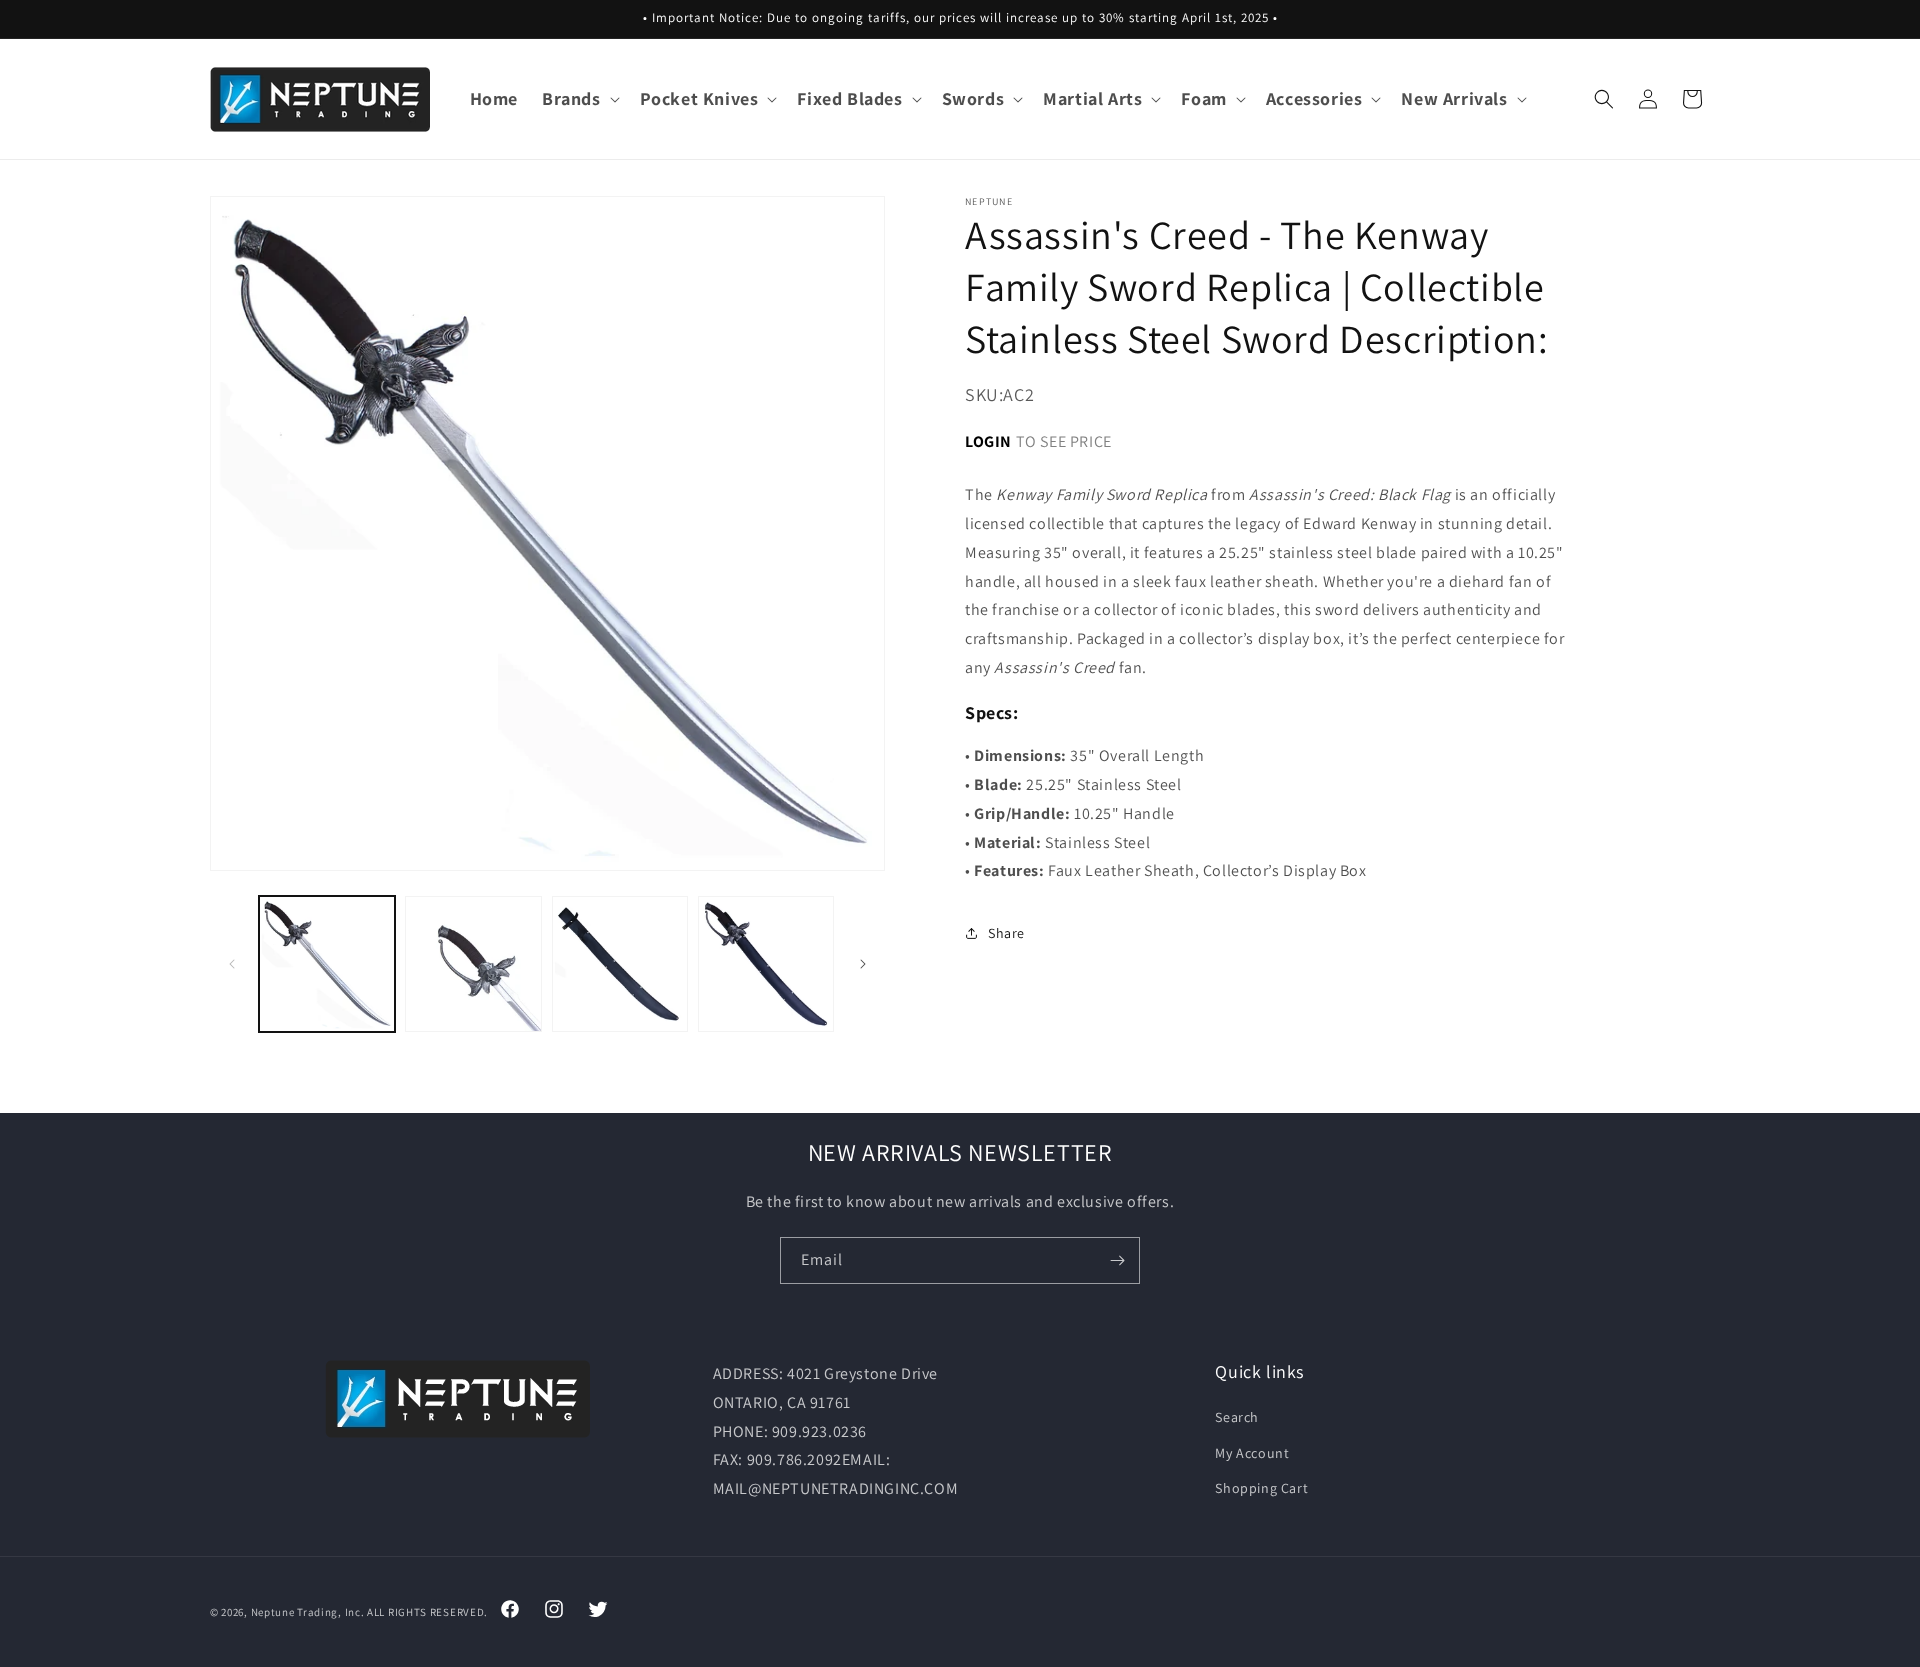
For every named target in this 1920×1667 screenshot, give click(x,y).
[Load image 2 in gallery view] (473, 964)
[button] (579, 98)
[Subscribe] (1117, 1260)
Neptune (273, 1612)
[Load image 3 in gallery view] (620, 964)
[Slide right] (863, 964)
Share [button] (1006, 933)
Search (1237, 1418)
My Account (1252, 1453)
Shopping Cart (1261, 1488)
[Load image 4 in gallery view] (766, 964)
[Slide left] (232, 964)
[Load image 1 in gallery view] (327, 964)
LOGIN (988, 440)
